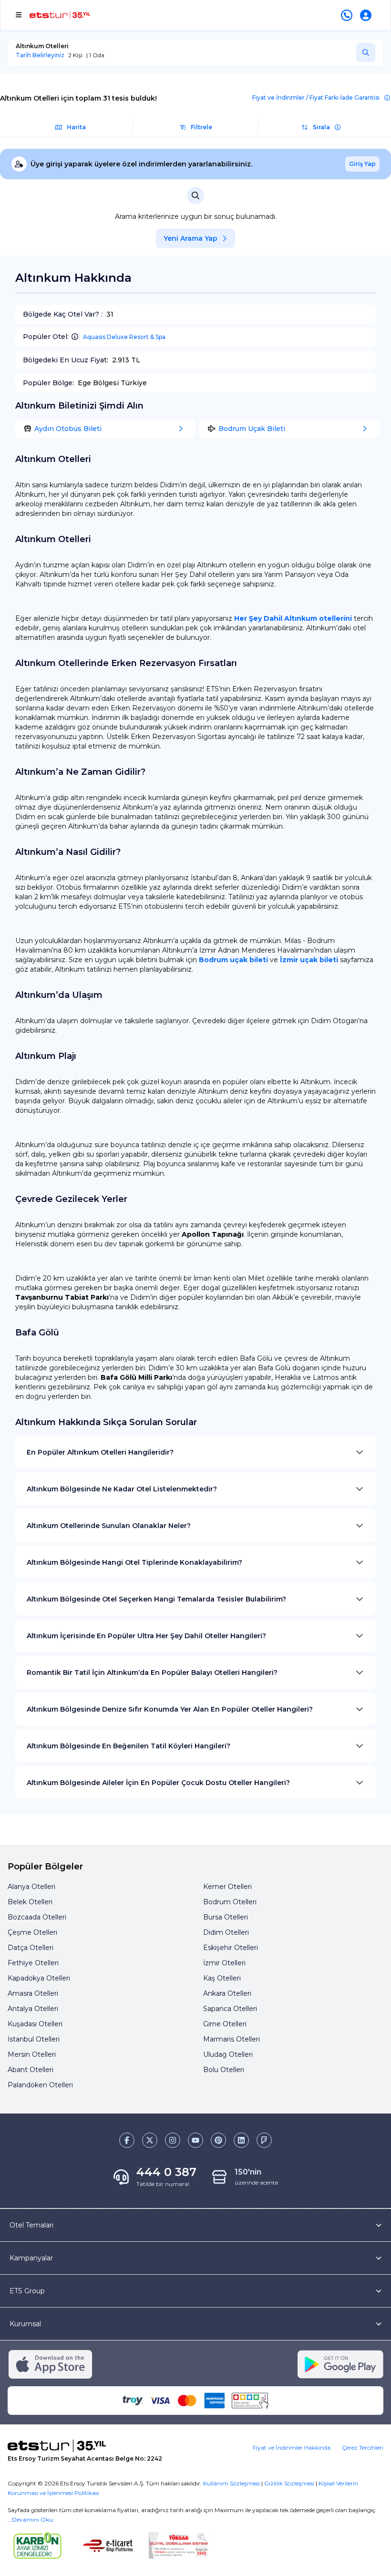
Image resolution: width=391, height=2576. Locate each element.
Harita (76, 127)
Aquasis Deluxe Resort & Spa (124, 337)
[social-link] (127, 2140)
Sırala (321, 127)
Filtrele (201, 127)
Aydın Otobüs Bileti (68, 429)
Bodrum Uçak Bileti (252, 429)
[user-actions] (368, 15)
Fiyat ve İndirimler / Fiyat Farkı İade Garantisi (316, 97)
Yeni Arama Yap (190, 238)
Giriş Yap (362, 164)
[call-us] (349, 15)
